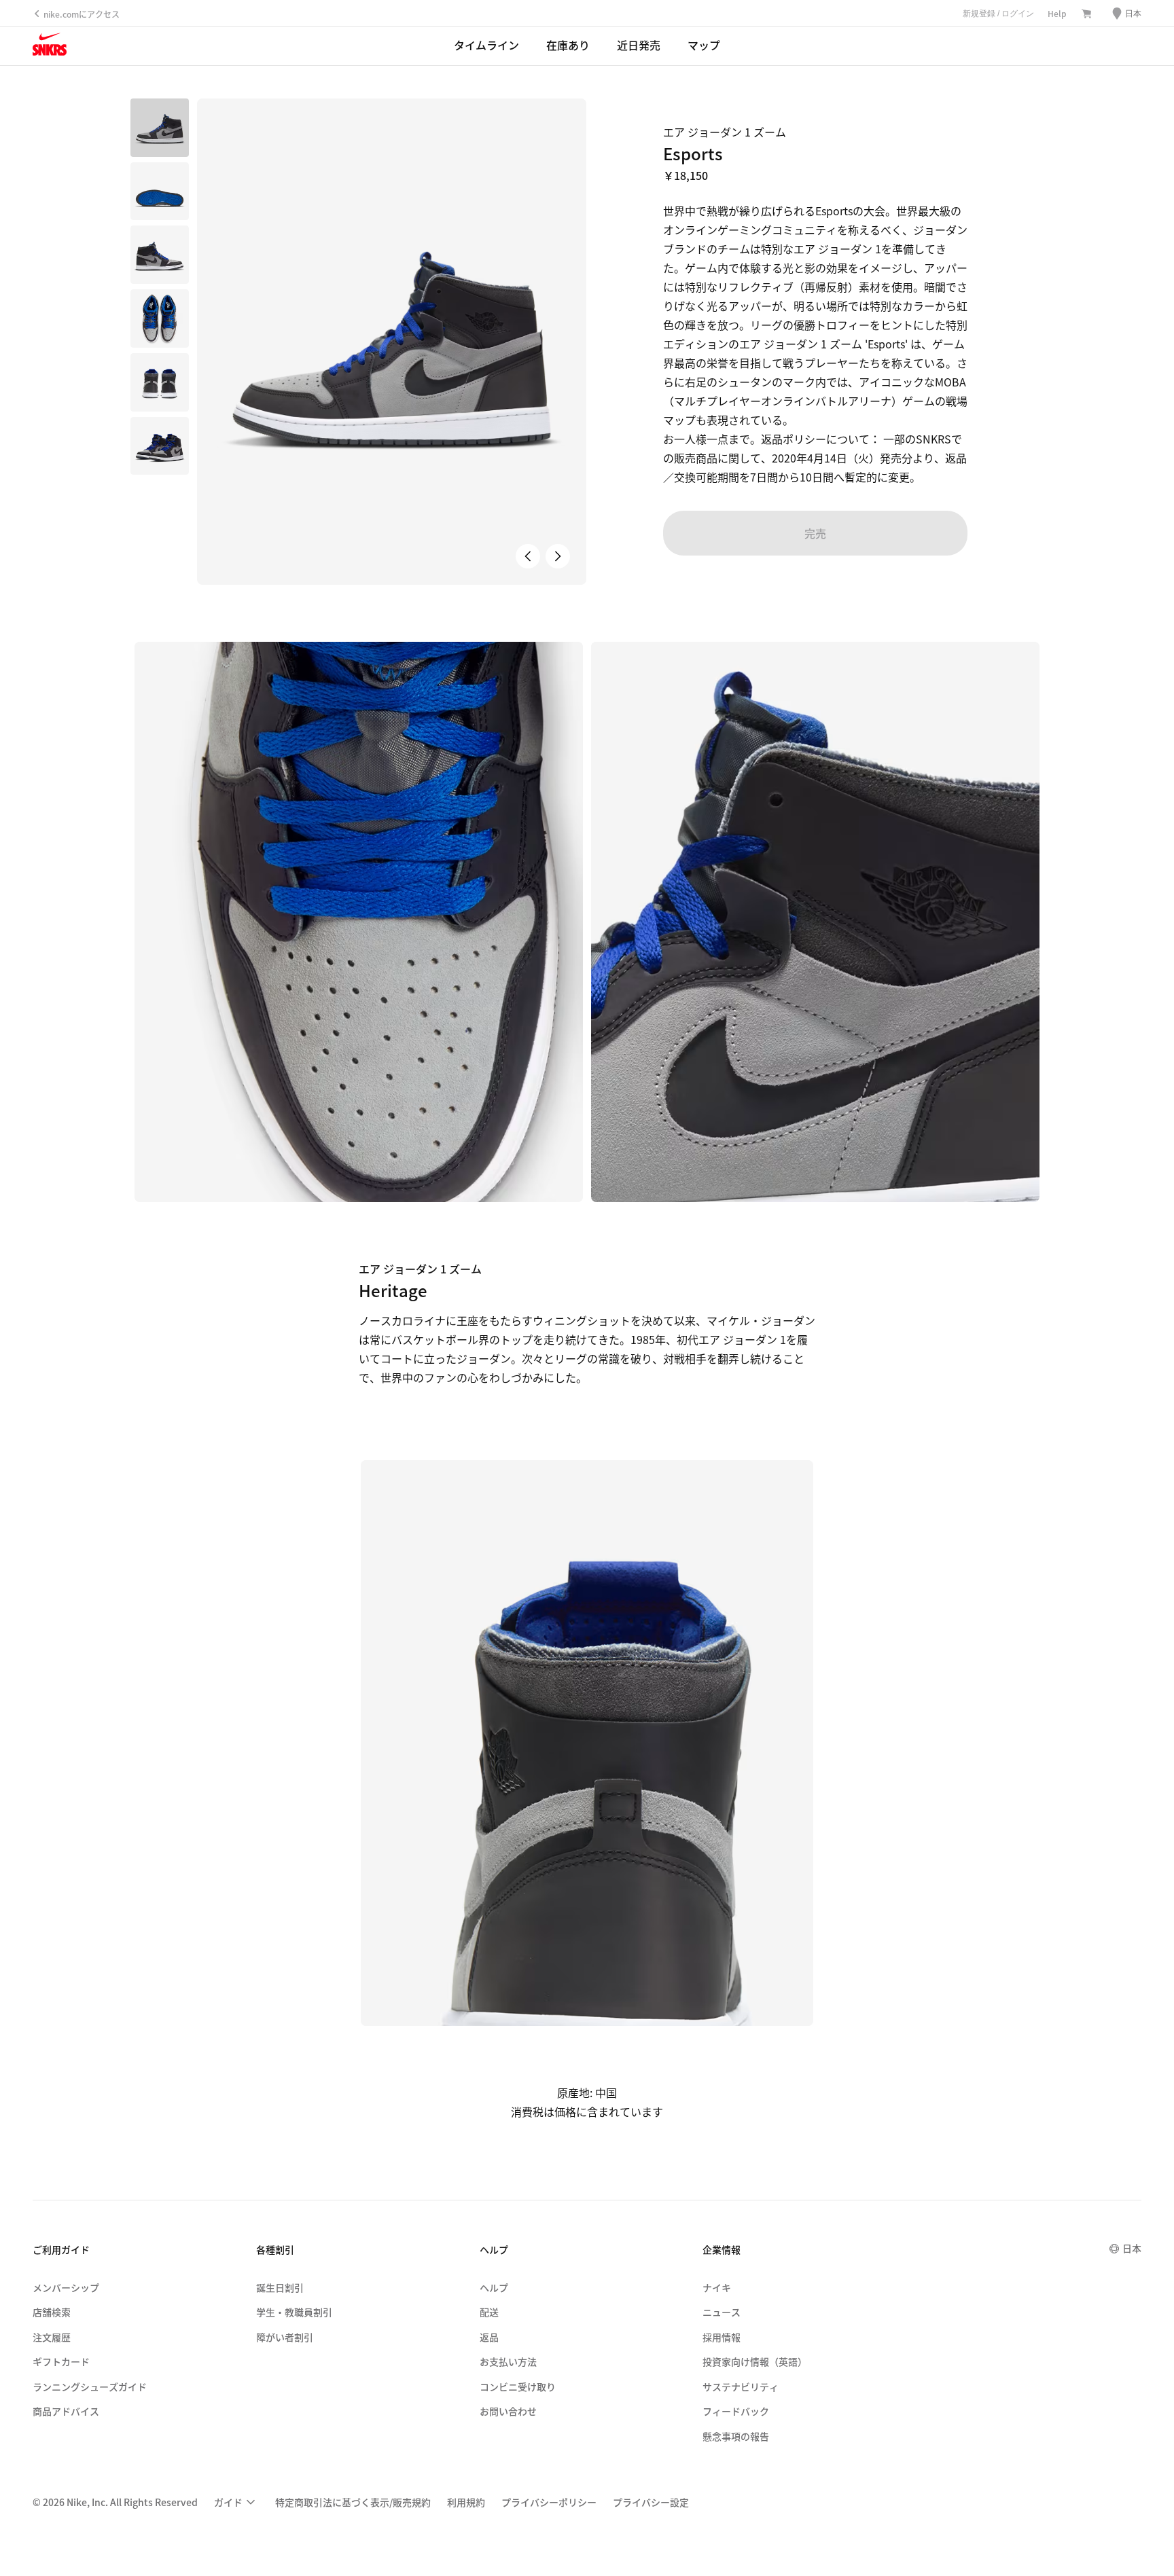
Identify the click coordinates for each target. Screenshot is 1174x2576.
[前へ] (528, 556)
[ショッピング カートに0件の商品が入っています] (1086, 14)
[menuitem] (236, 2502)
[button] (160, 192)
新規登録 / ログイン (998, 14)
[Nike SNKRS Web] (50, 47)
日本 (1132, 2248)
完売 (815, 533)
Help (1057, 13)
